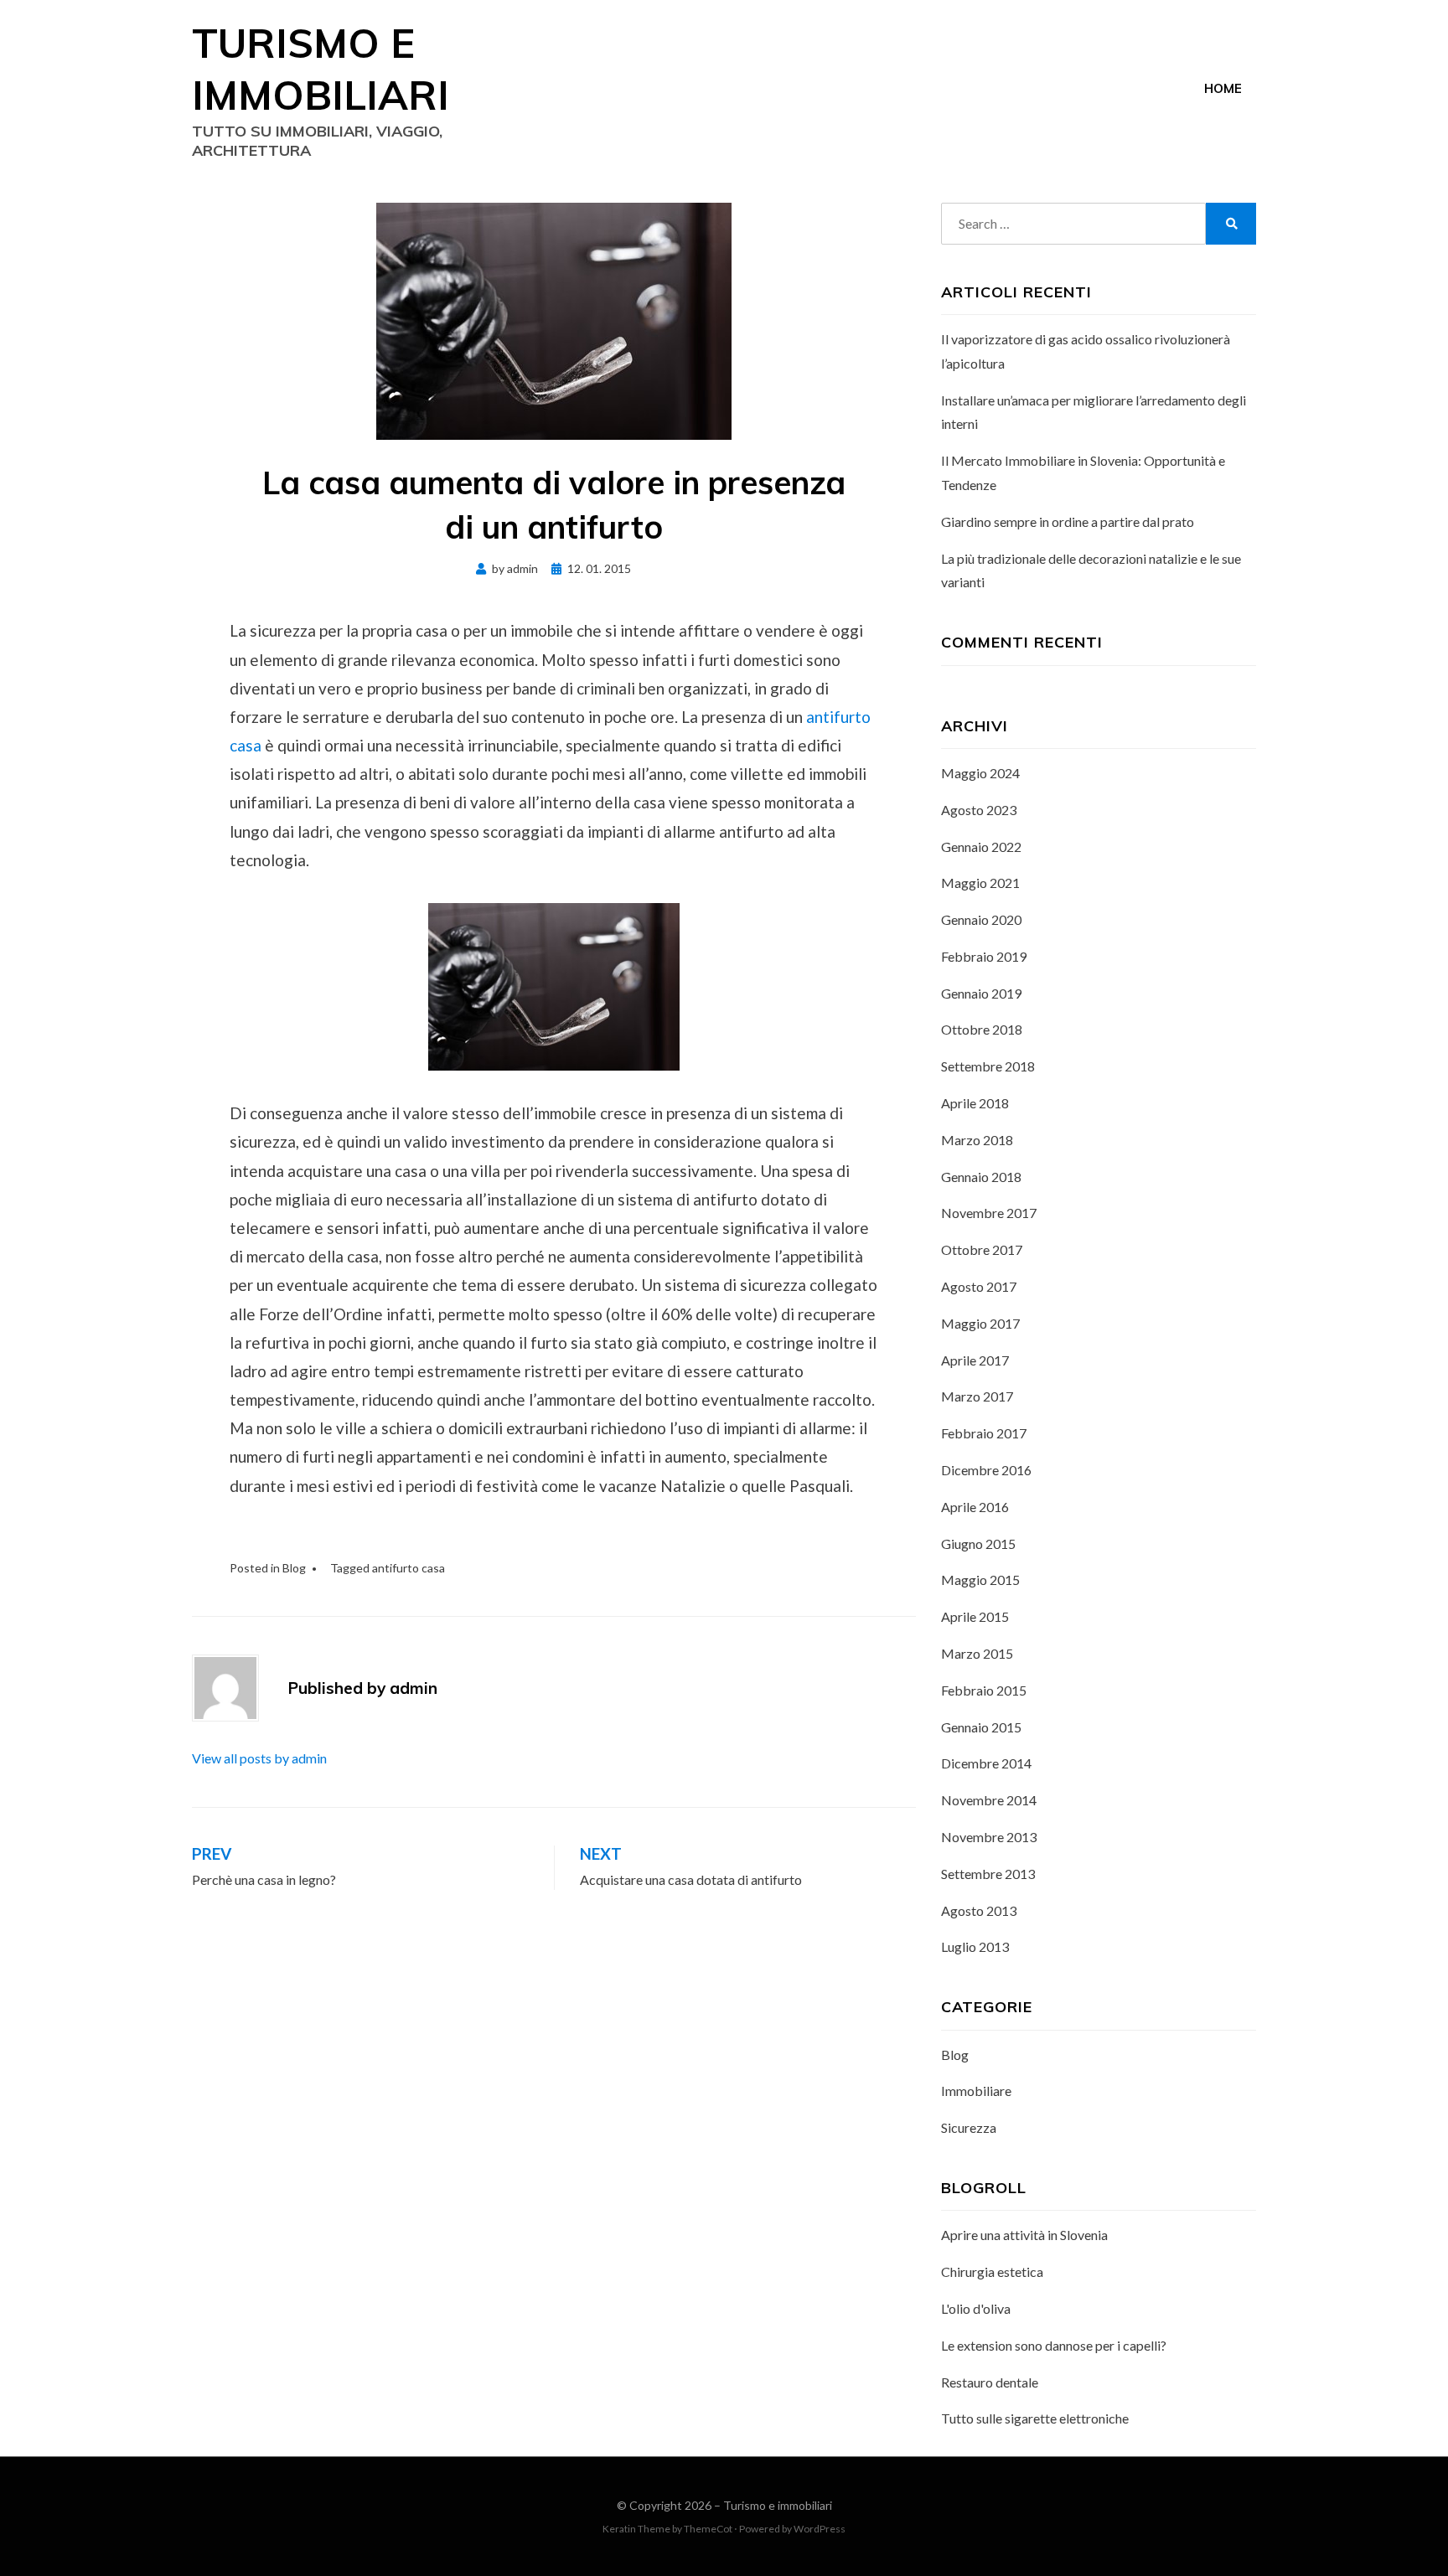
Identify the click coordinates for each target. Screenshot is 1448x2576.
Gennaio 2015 (981, 1727)
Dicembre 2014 (986, 1763)
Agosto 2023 (979, 810)
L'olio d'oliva (976, 2308)
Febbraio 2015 (984, 1690)
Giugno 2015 (978, 1544)
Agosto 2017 (979, 1286)
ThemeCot (708, 2529)
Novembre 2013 (989, 1837)
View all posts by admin (259, 1758)
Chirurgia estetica (992, 2271)
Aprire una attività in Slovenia (1024, 2235)
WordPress (820, 2529)
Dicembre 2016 (986, 1470)
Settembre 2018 (988, 1066)
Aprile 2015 (975, 1616)
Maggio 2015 (980, 1580)
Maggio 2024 (980, 773)
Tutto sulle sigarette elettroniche (1035, 2418)
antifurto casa (409, 1568)
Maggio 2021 (980, 883)
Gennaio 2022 (981, 847)
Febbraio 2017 (984, 1433)
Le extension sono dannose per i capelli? (1054, 2345)
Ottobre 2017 (982, 1249)
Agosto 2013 (979, 1910)
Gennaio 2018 (981, 1177)
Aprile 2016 (975, 1507)
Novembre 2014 (989, 1800)
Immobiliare (976, 2091)
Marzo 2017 (977, 1396)
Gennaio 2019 (981, 993)
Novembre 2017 (989, 1213)
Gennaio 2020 (981, 919)
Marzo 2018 (977, 1140)
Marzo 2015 (977, 1653)
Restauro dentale (990, 2382)
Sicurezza (969, 2127)
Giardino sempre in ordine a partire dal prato (1068, 521)
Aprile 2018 (975, 1103)
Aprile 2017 (975, 1360)
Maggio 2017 (980, 1323)
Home (1223, 88)
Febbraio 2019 (984, 956)
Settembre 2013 (988, 1874)
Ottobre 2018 (982, 1029)
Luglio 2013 (975, 1946)
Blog (294, 1568)
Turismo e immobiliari (778, 2505)
